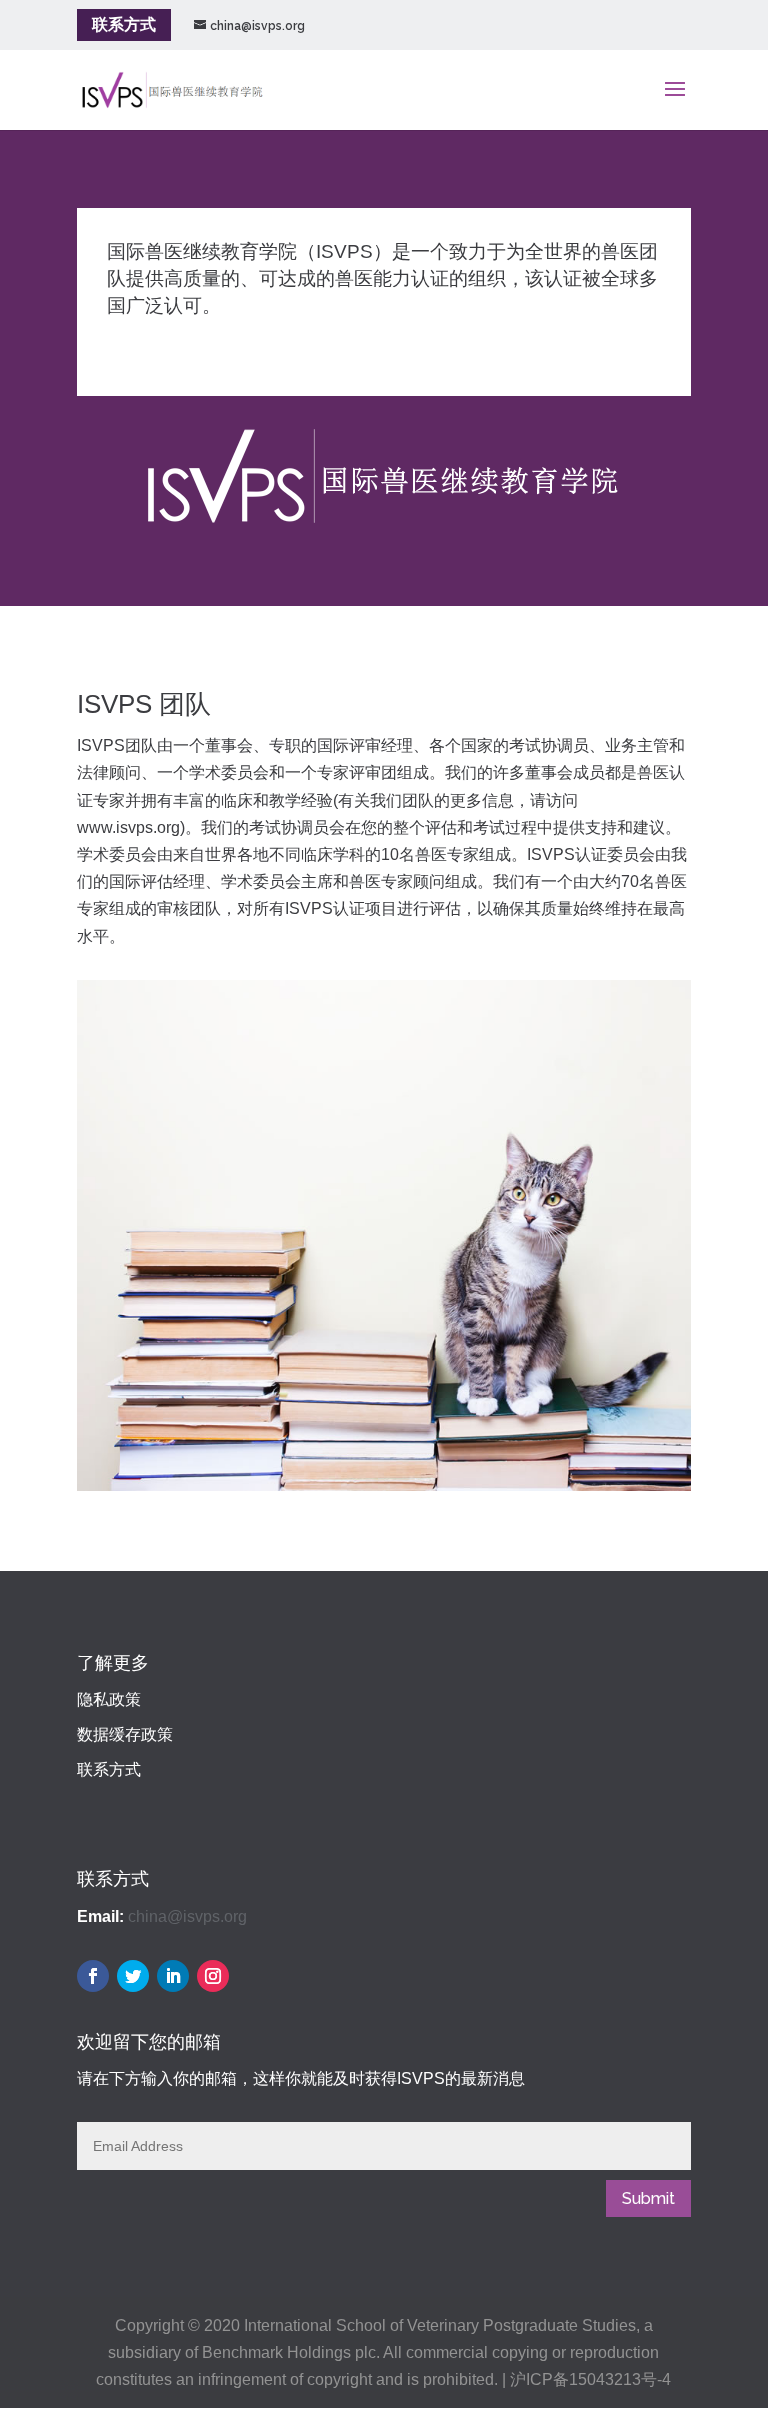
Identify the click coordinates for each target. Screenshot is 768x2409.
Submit (648, 2198)
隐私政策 (109, 1699)
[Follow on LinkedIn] (173, 1976)
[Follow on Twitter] (133, 1976)
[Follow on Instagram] (213, 1976)
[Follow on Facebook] (93, 1976)
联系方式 (124, 24)
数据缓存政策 (125, 1734)
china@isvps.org (187, 1916)
